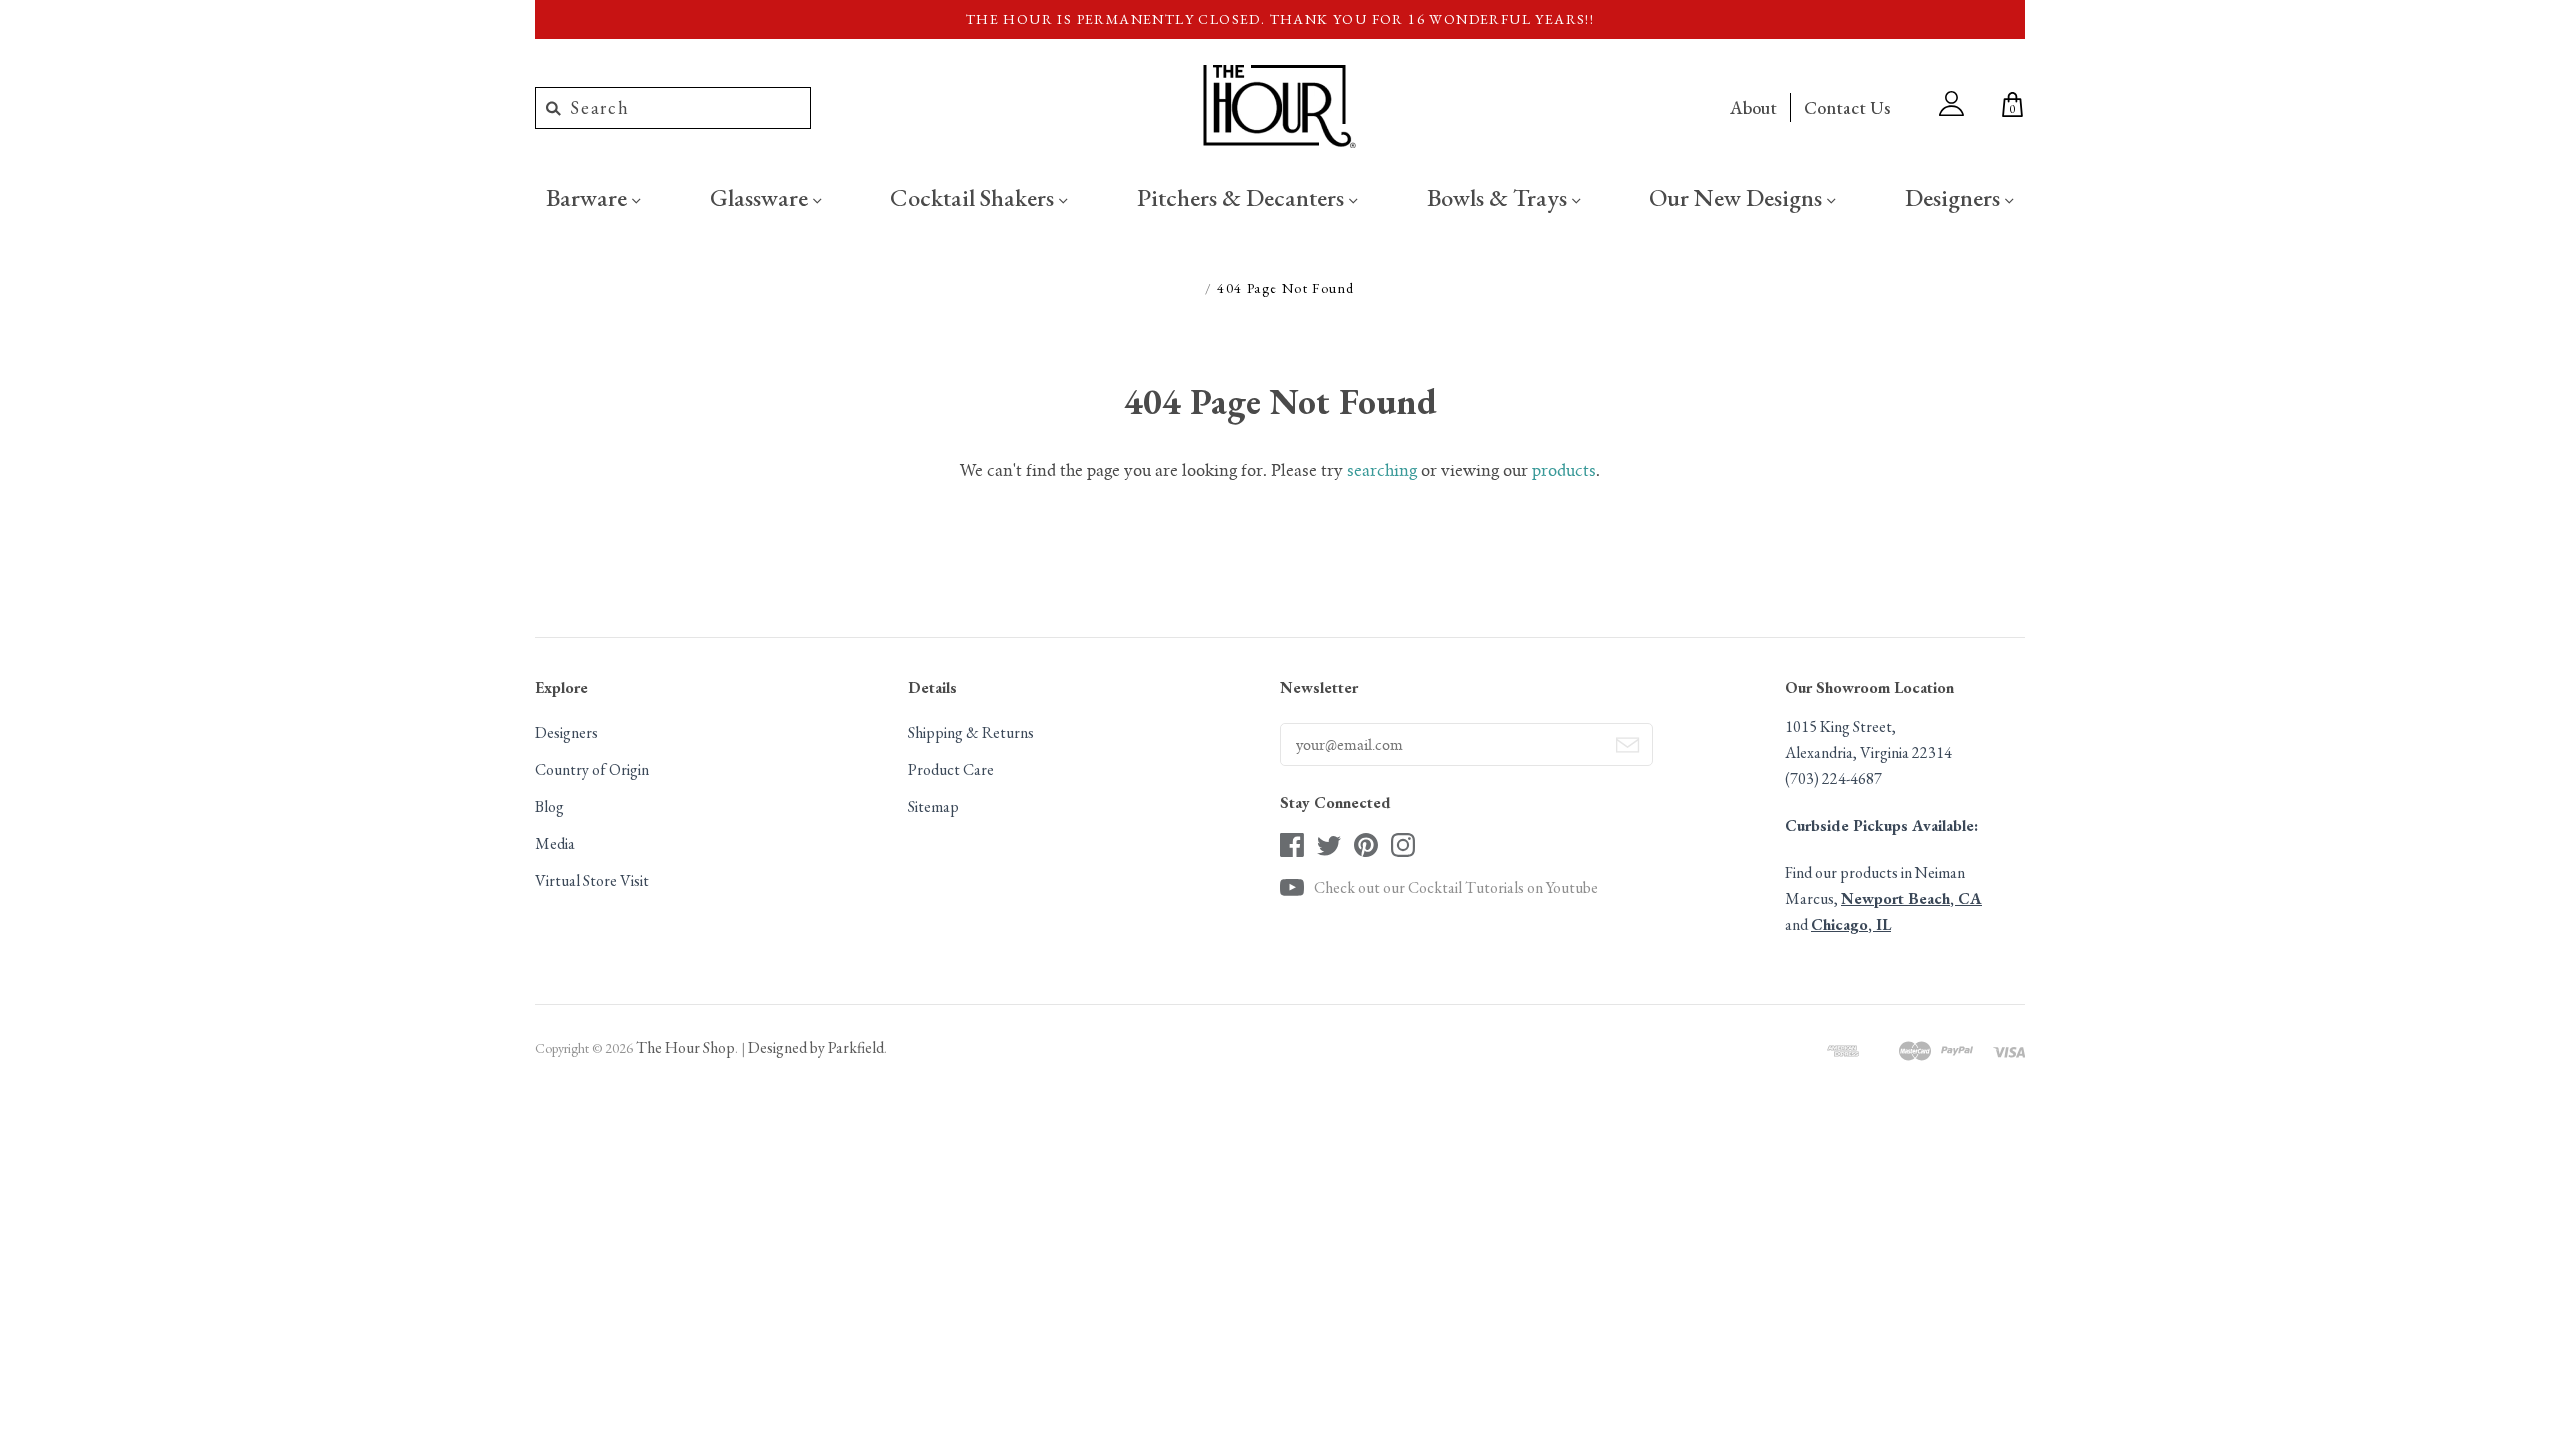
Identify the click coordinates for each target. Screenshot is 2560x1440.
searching (1382, 472)
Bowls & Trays (1499, 197)
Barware (589, 197)
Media (555, 843)
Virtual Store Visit (592, 880)
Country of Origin (592, 769)
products (1564, 472)
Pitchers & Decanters (1243, 197)
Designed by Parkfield (816, 1047)
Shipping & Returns (971, 732)
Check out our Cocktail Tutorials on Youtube (1456, 887)
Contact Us (1847, 107)
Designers (1955, 197)
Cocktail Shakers (974, 197)
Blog (549, 806)
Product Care (951, 769)
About (1753, 107)
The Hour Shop (685, 1047)
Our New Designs (1738, 197)
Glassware (761, 197)
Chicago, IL (1851, 924)
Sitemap (933, 806)
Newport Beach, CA (1911, 898)
